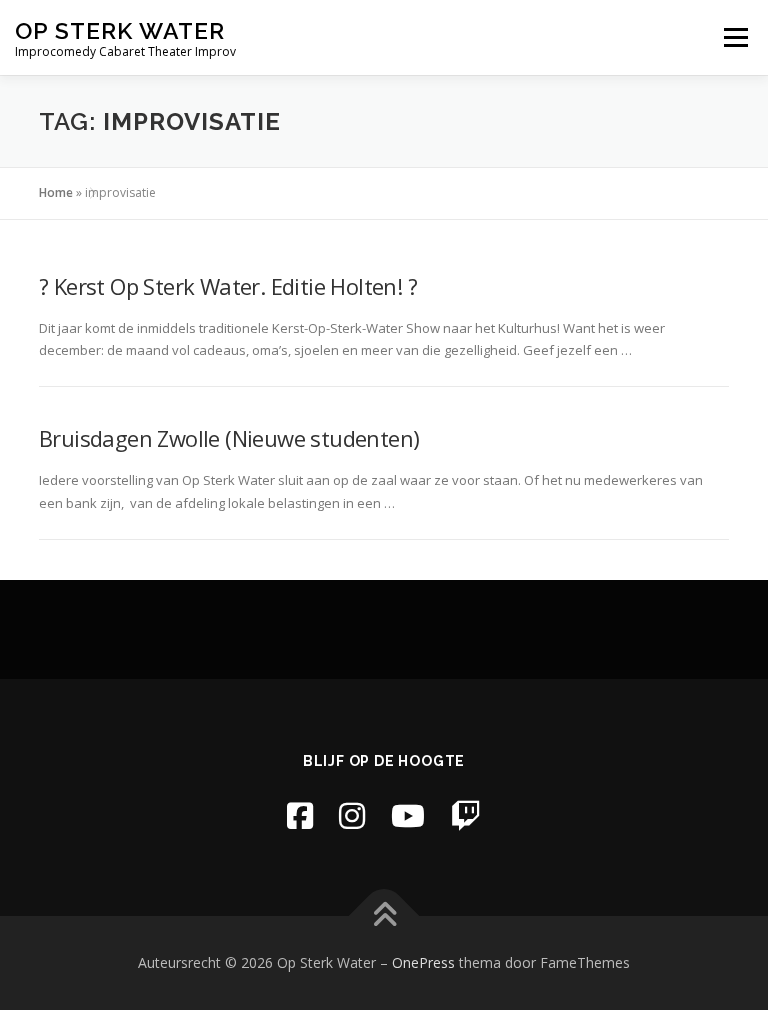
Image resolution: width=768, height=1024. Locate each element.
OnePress (423, 962)
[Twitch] (466, 815)
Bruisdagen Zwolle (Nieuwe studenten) (229, 438)
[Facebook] (300, 815)
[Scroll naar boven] (384, 916)
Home (56, 192)
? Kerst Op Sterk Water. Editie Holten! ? (228, 286)
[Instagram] (352, 815)
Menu (735, 37)
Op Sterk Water (120, 30)
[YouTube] (408, 815)
